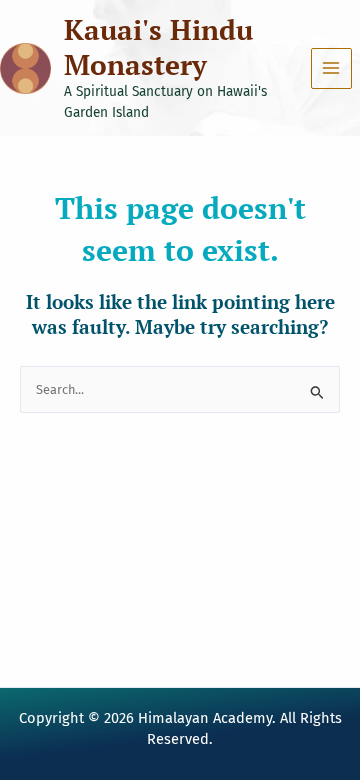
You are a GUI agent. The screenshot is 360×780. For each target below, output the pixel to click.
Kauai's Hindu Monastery (158, 47)
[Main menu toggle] (331, 68)
